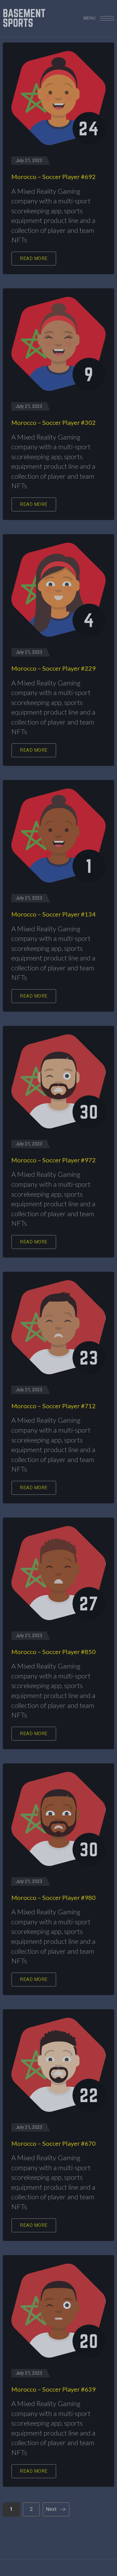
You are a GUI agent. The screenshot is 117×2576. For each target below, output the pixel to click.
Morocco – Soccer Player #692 (54, 177)
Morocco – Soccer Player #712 (54, 1406)
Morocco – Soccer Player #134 (54, 914)
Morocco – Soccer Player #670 (54, 2143)
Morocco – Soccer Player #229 (54, 668)
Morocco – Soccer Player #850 (54, 1652)
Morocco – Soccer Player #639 (54, 2389)
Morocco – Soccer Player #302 (54, 422)
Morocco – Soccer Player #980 (54, 1898)
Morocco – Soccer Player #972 (54, 1160)
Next (51, 2509)
